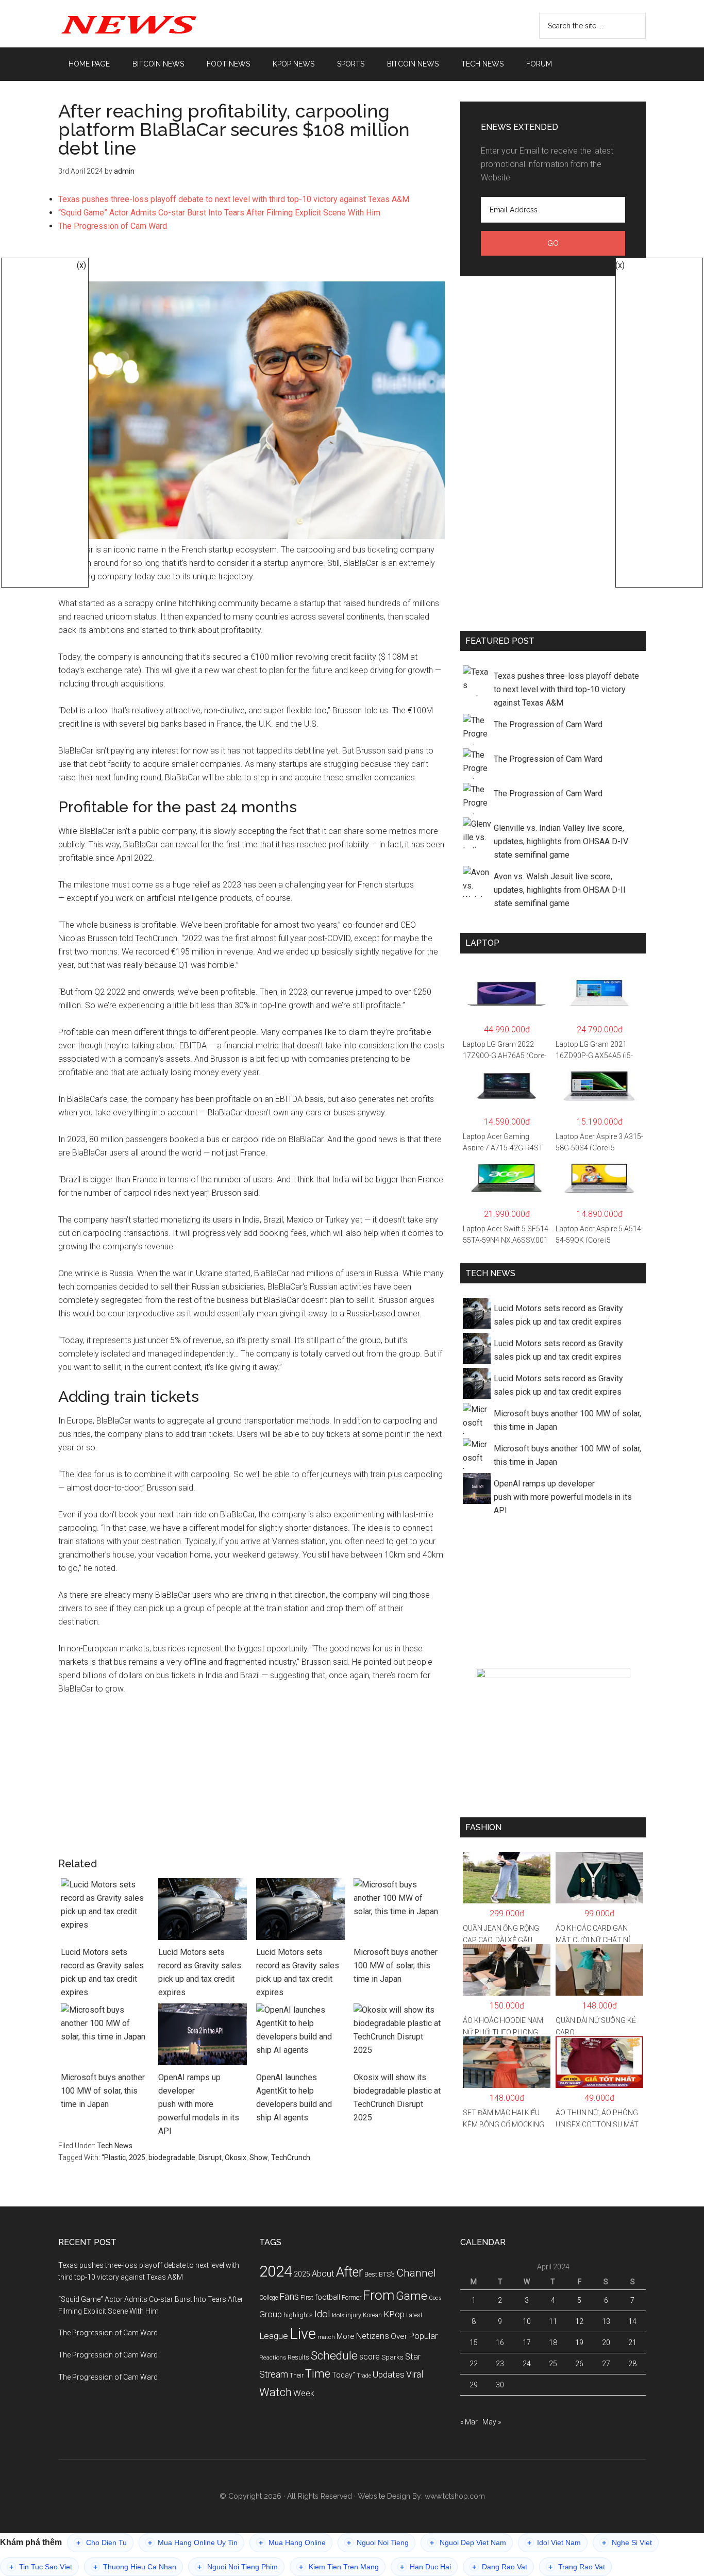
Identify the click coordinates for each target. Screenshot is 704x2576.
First (307, 2297)
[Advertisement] (252, 262)
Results (298, 2357)
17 (527, 2343)
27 (606, 2364)
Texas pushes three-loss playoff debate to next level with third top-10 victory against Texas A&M (234, 199)
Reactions (273, 2357)
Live (303, 2334)
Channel (416, 2273)
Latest (414, 2315)
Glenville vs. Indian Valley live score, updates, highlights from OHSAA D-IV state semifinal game (561, 841)
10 (527, 2321)
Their (297, 2375)
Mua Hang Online (292, 2543)
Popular (423, 2336)
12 (579, 2321)
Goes (435, 2298)
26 (579, 2364)
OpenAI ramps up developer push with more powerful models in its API (199, 2104)
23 (500, 2364)
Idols (338, 2315)
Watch (275, 2392)
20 (606, 2343)
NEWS (156, 24)
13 (606, 2321)
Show (259, 2157)
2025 (137, 2157)
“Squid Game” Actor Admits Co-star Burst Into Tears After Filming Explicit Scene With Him (219, 213)
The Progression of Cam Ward (113, 226)
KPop (394, 2314)
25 (553, 2364)
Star (413, 2357)
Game (412, 2296)
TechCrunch (291, 2157)
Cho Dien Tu (102, 2543)
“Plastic (114, 2157)
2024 (276, 2271)
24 (527, 2364)
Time (318, 2374)
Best (371, 2274)
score (370, 2357)
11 (553, 2321)
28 (632, 2364)
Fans (289, 2296)
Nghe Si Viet (627, 2543)
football (328, 2297)
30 (500, 2385)
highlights (298, 2315)
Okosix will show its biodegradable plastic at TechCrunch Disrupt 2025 (397, 2097)
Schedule (334, 2356)
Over (399, 2336)
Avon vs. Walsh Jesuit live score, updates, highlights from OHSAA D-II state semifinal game (560, 890)
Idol (322, 2314)
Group (271, 2314)
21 (632, 2343)
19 (579, 2343)
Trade (364, 2376)
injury (354, 2315)
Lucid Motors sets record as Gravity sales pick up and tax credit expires (102, 1972)
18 (553, 2343)
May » (492, 2422)
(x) (81, 265)
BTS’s (387, 2274)
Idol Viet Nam (554, 2543)
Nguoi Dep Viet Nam (468, 2543)
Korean (372, 2315)
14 (632, 2321)
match (326, 2337)
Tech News (115, 2146)
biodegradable (172, 2157)
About (323, 2274)
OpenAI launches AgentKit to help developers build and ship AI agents (294, 2097)
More (346, 2336)
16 (500, 2343)
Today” (343, 2375)
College (269, 2298)
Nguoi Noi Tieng (378, 2543)
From (379, 2295)
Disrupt (210, 2157)
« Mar (469, 2422)
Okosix (236, 2157)
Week (304, 2393)
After (349, 2272)
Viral (415, 2374)
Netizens (373, 2336)
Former (351, 2298)
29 (474, 2385)
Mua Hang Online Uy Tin (193, 2543)
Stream (274, 2374)
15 (474, 2343)
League (274, 2336)
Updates (389, 2374)
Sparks (392, 2357)
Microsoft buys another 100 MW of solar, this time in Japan (396, 1966)
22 (474, 2364)
